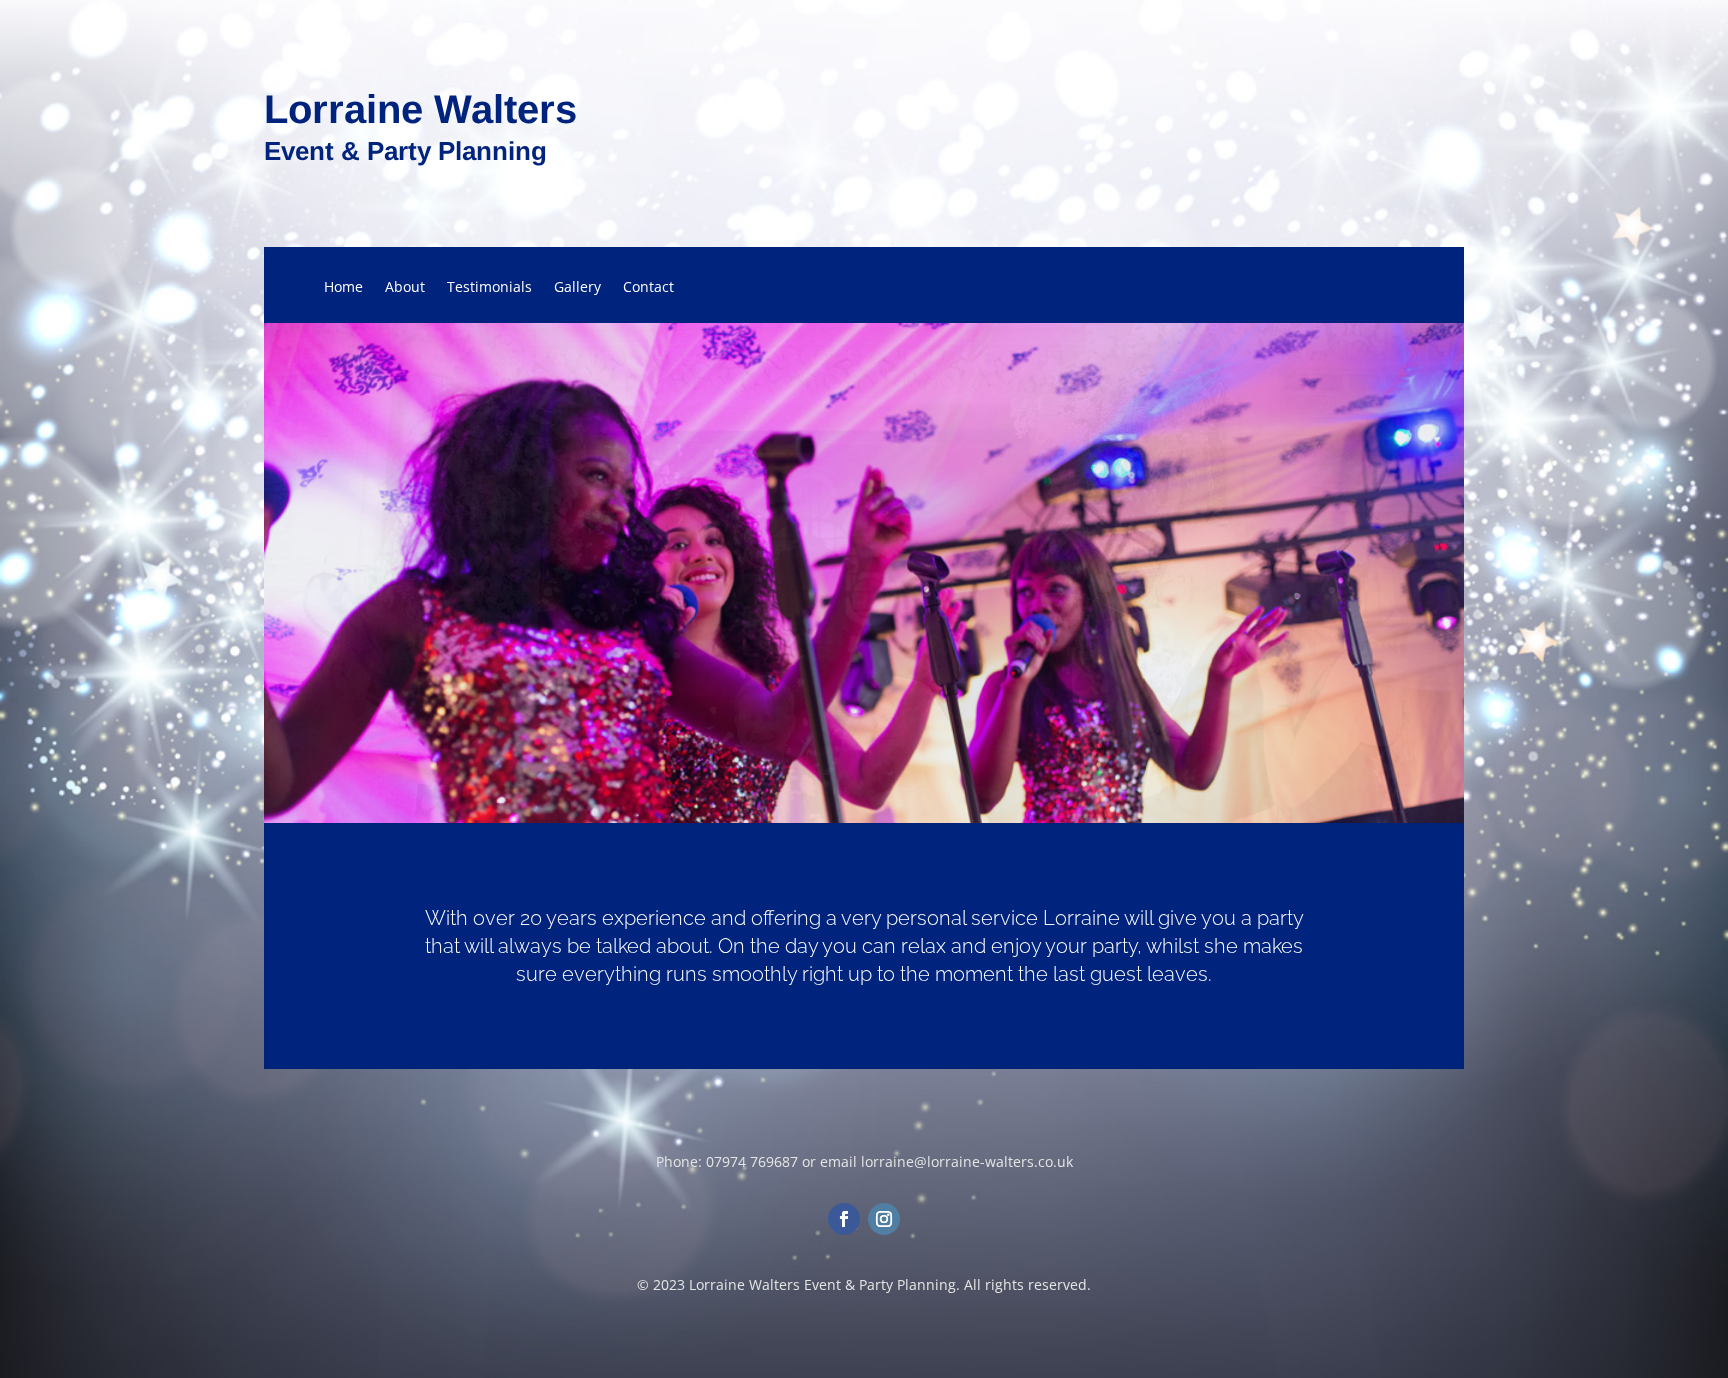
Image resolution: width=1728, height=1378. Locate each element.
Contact (648, 288)
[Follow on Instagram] (884, 1219)
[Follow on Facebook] (844, 1219)
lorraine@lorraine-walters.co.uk (967, 1161)
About (405, 288)
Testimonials (489, 288)
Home (343, 288)
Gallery (577, 288)
